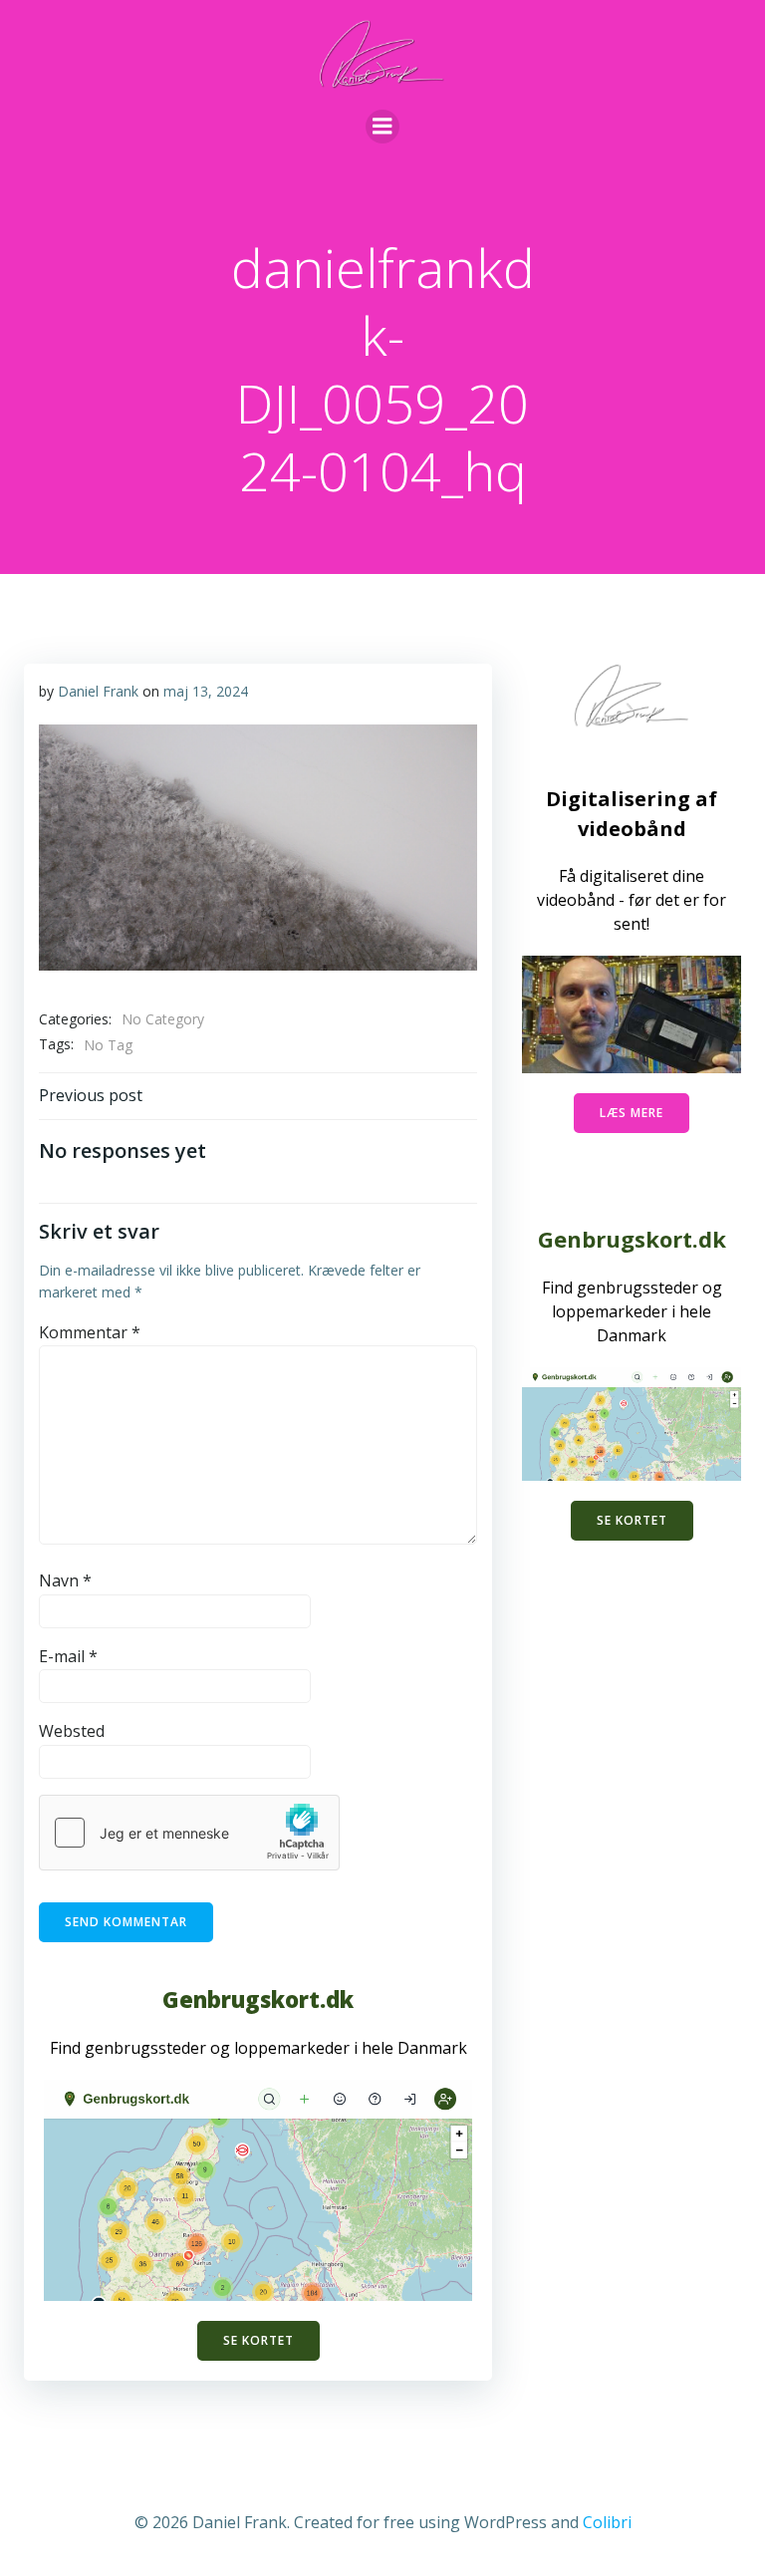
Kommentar (90, 1332)
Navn (65, 1580)
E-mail (68, 1656)
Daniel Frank (98, 691)
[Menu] (382, 127)
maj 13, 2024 (206, 691)
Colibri (607, 2522)
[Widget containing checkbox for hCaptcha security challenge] (189, 1833)
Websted (72, 1731)
